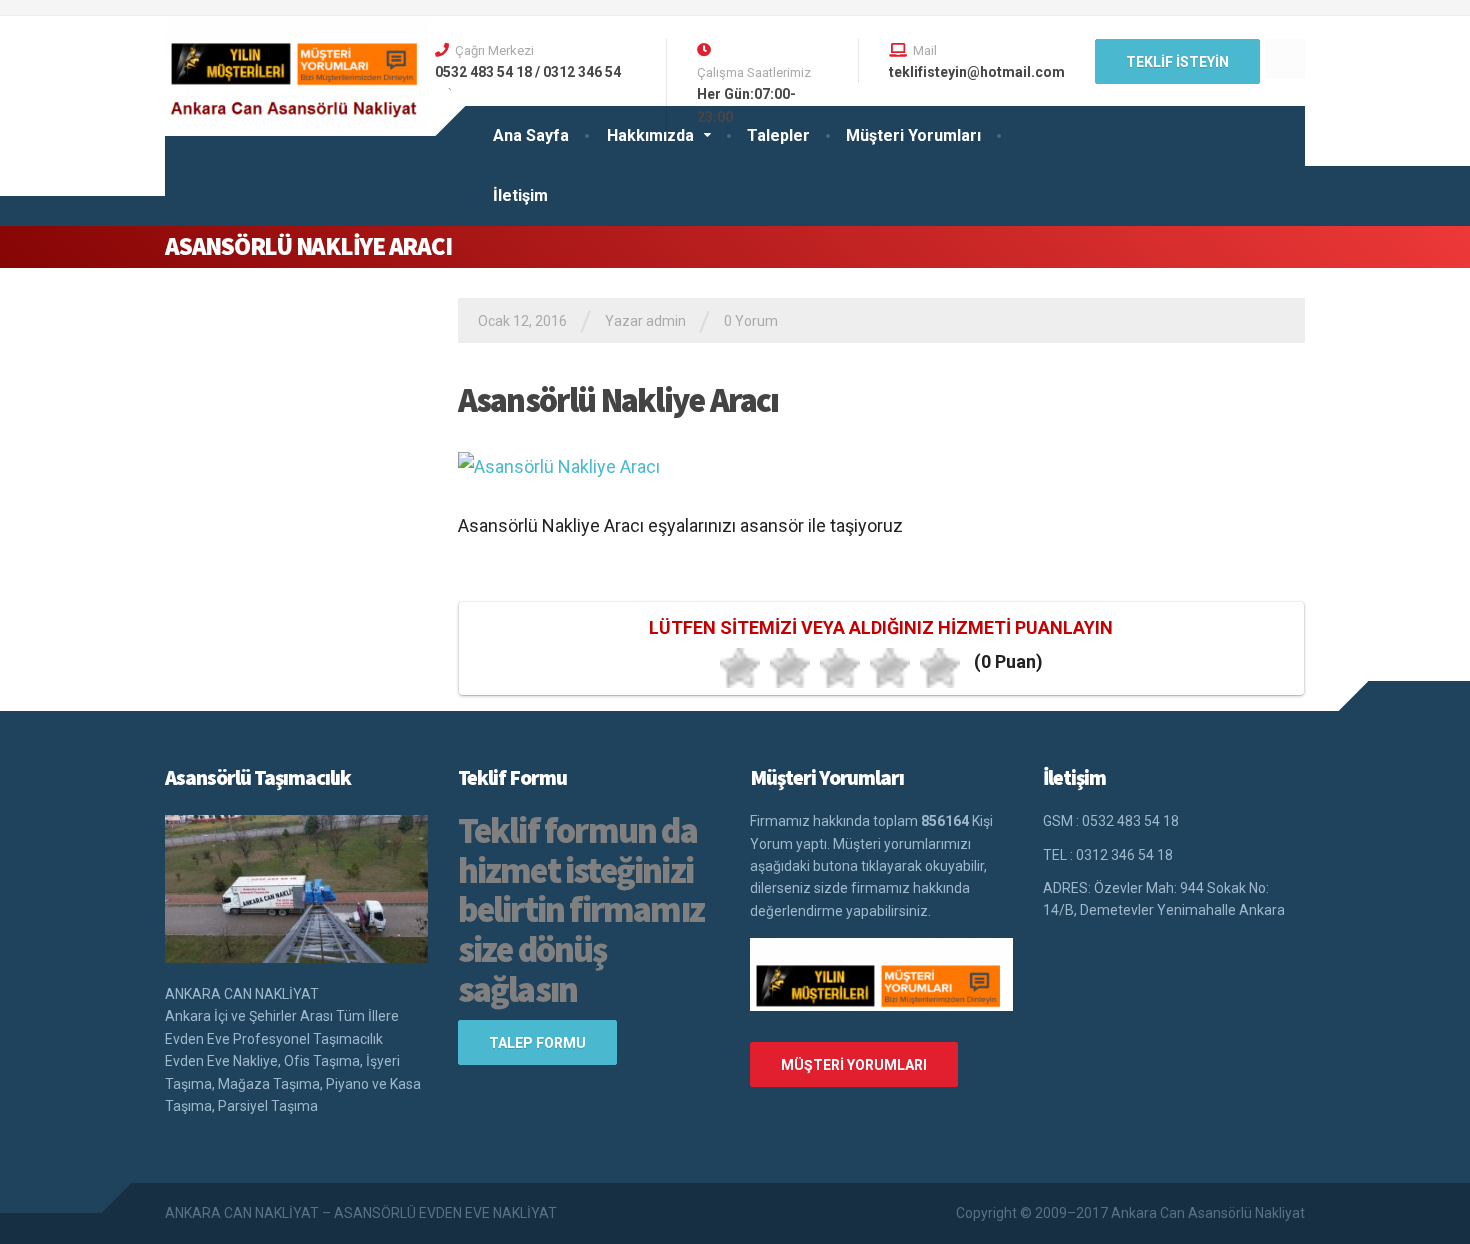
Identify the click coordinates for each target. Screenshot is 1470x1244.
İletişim (520, 195)
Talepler (778, 135)
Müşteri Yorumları (913, 135)
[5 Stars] (940, 668)
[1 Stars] (740, 668)
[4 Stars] (890, 668)
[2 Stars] (790, 668)
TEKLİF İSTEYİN (1177, 62)
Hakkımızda (650, 135)
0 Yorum (751, 321)
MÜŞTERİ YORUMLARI (854, 1065)
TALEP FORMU (537, 1043)
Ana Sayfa (531, 135)
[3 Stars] (840, 668)
